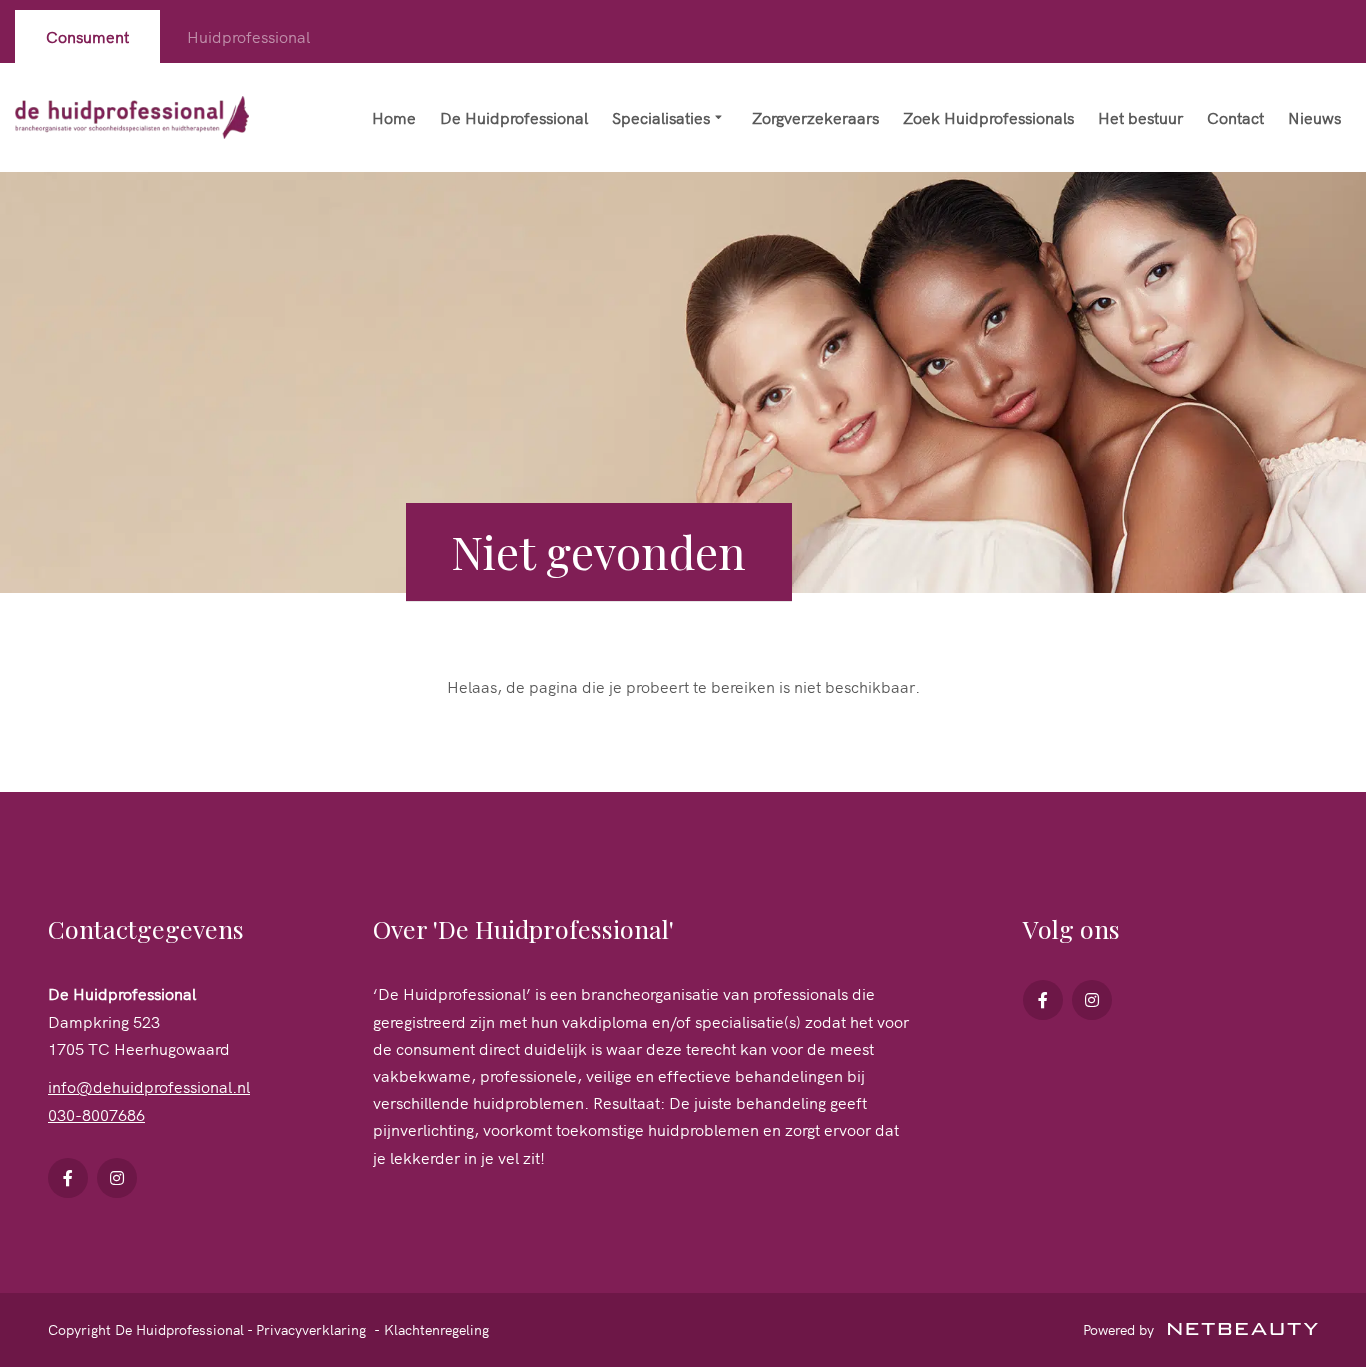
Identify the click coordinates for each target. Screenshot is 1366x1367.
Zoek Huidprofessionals (988, 117)
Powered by (1120, 1329)
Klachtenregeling (436, 1329)
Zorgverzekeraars (815, 117)
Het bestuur (1140, 117)
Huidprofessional (248, 36)
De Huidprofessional (514, 117)
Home (394, 117)
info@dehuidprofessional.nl (149, 1086)
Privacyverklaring (311, 1329)
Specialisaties (661, 117)
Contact (1235, 117)
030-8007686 (96, 1114)
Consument (87, 36)
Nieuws (1314, 117)
